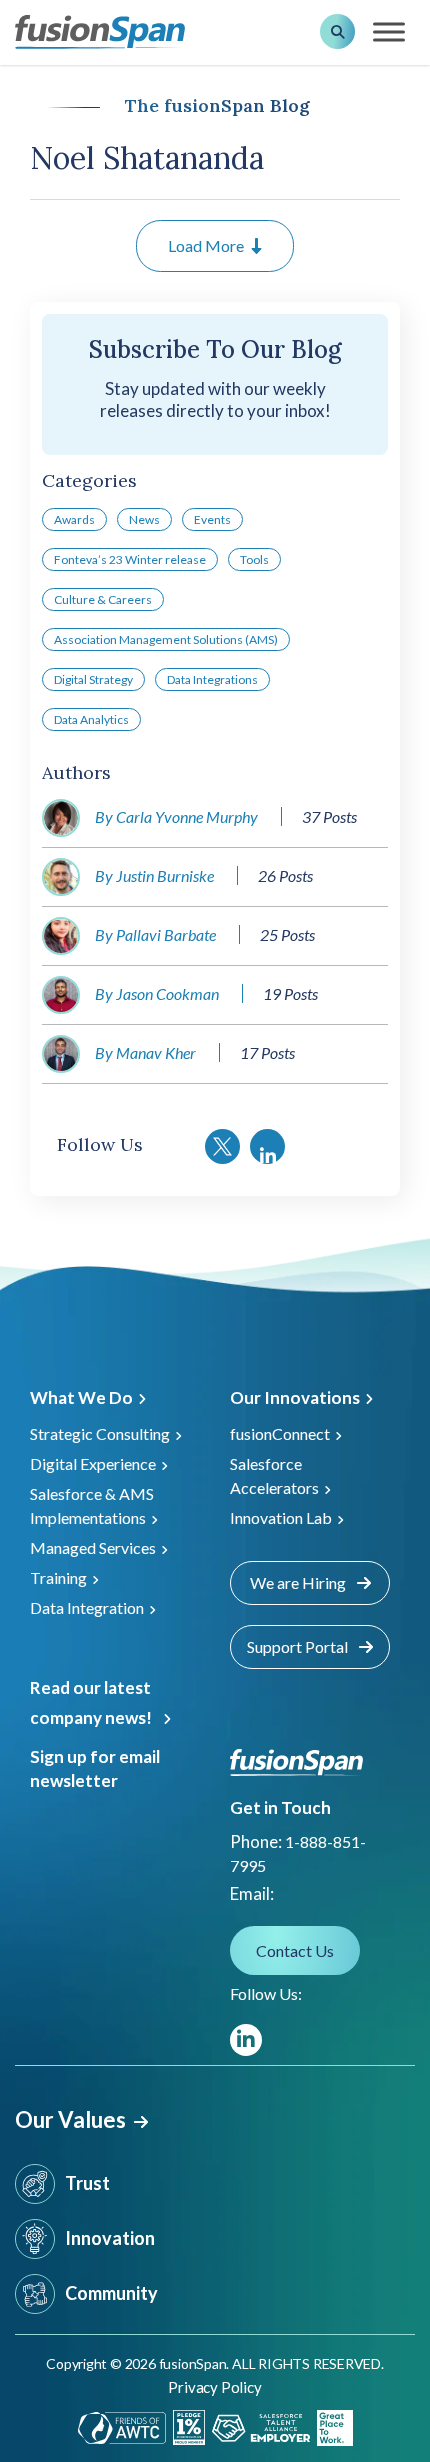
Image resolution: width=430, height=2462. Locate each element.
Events (212, 519)
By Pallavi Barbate (155, 934)
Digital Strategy (93, 679)
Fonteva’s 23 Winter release (130, 559)
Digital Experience (93, 1463)
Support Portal (299, 1646)
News (144, 519)
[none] (390, 2362)
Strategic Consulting (100, 1433)
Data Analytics (91, 719)
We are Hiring (299, 1582)
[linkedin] (246, 2040)
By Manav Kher (145, 1052)
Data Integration (87, 1607)
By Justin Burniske (154, 875)
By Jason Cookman (157, 993)
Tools (254, 559)
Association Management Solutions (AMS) (166, 639)
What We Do (81, 1397)
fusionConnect (280, 1433)
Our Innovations (295, 1397)
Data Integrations (212, 679)
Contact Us (295, 1950)
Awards (74, 519)
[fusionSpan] (100, 30)
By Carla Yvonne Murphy (176, 816)
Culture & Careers (103, 599)
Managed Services (93, 1547)
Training (58, 1577)
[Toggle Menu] (389, 32)
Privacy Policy (214, 2387)
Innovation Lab (281, 1517)
